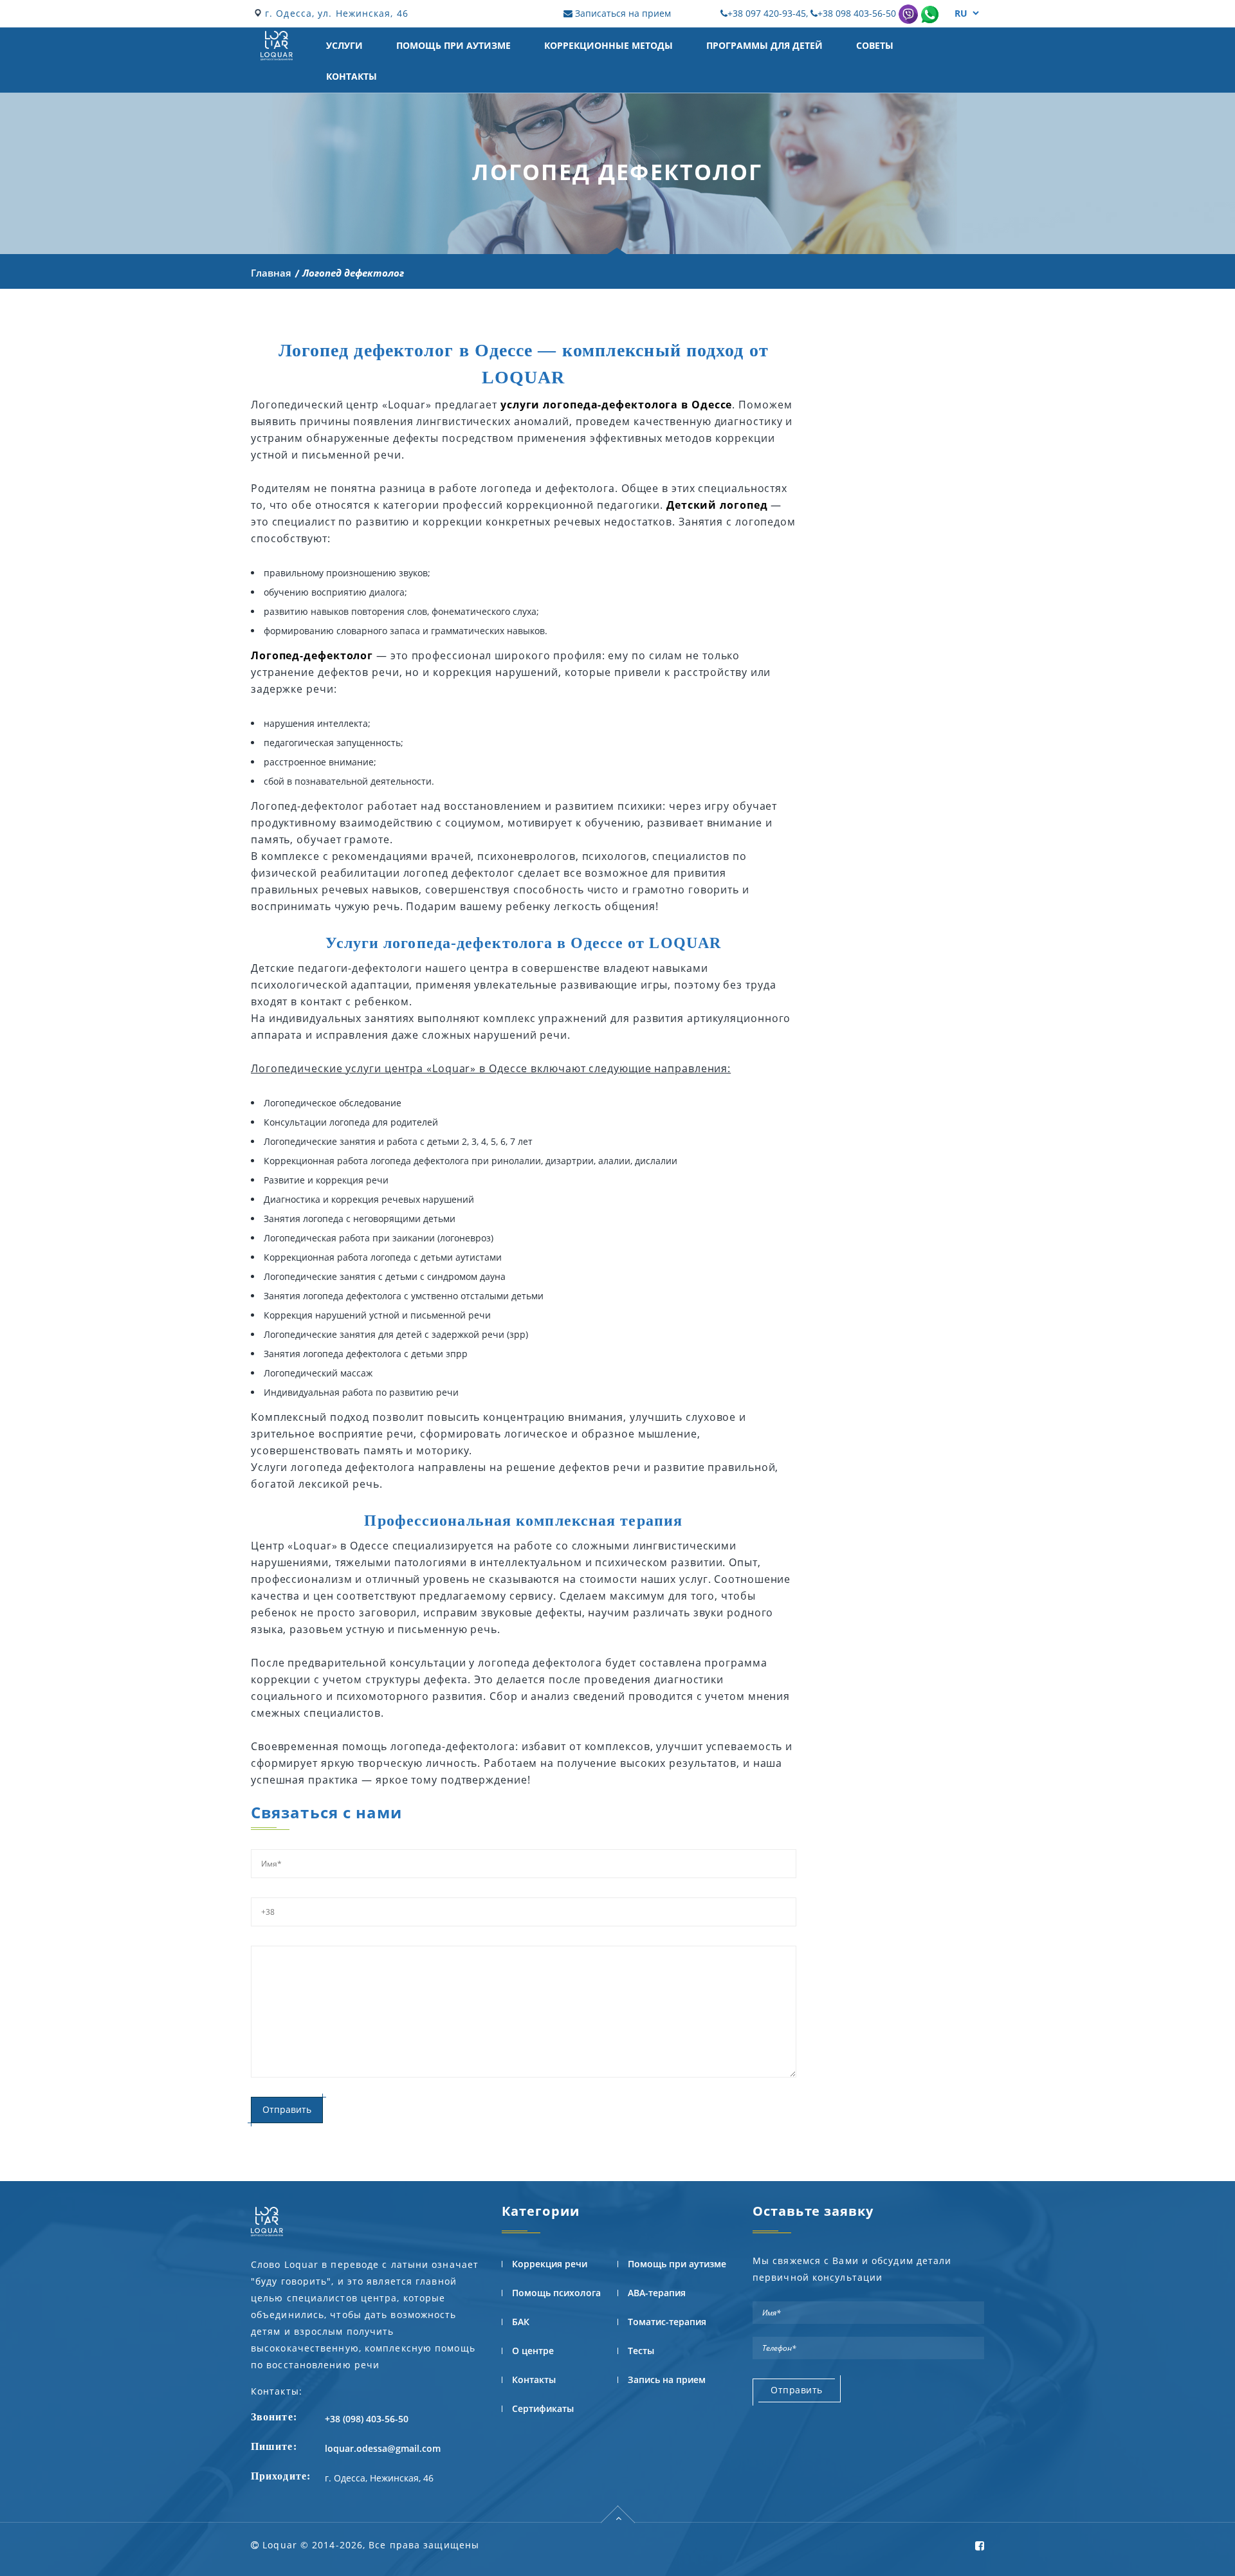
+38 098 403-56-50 (857, 13)
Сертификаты (543, 2408)
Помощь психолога (556, 2293)
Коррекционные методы (608, 45)
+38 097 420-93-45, (769, 13)
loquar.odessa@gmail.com (383, 2448)
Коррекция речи (550, 2264)
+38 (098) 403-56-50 (367, 2419)
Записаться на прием (622, 13)
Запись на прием (667, 2380)
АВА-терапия (657, 2293)
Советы (875, 45)
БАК (521, 2322)
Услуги (344, 45)
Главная (271, 273)
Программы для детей (764, 45)
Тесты (641, 2351)
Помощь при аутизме (453, 45)
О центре (533, 2351)
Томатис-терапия (667, 2322)
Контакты (352, 76)
